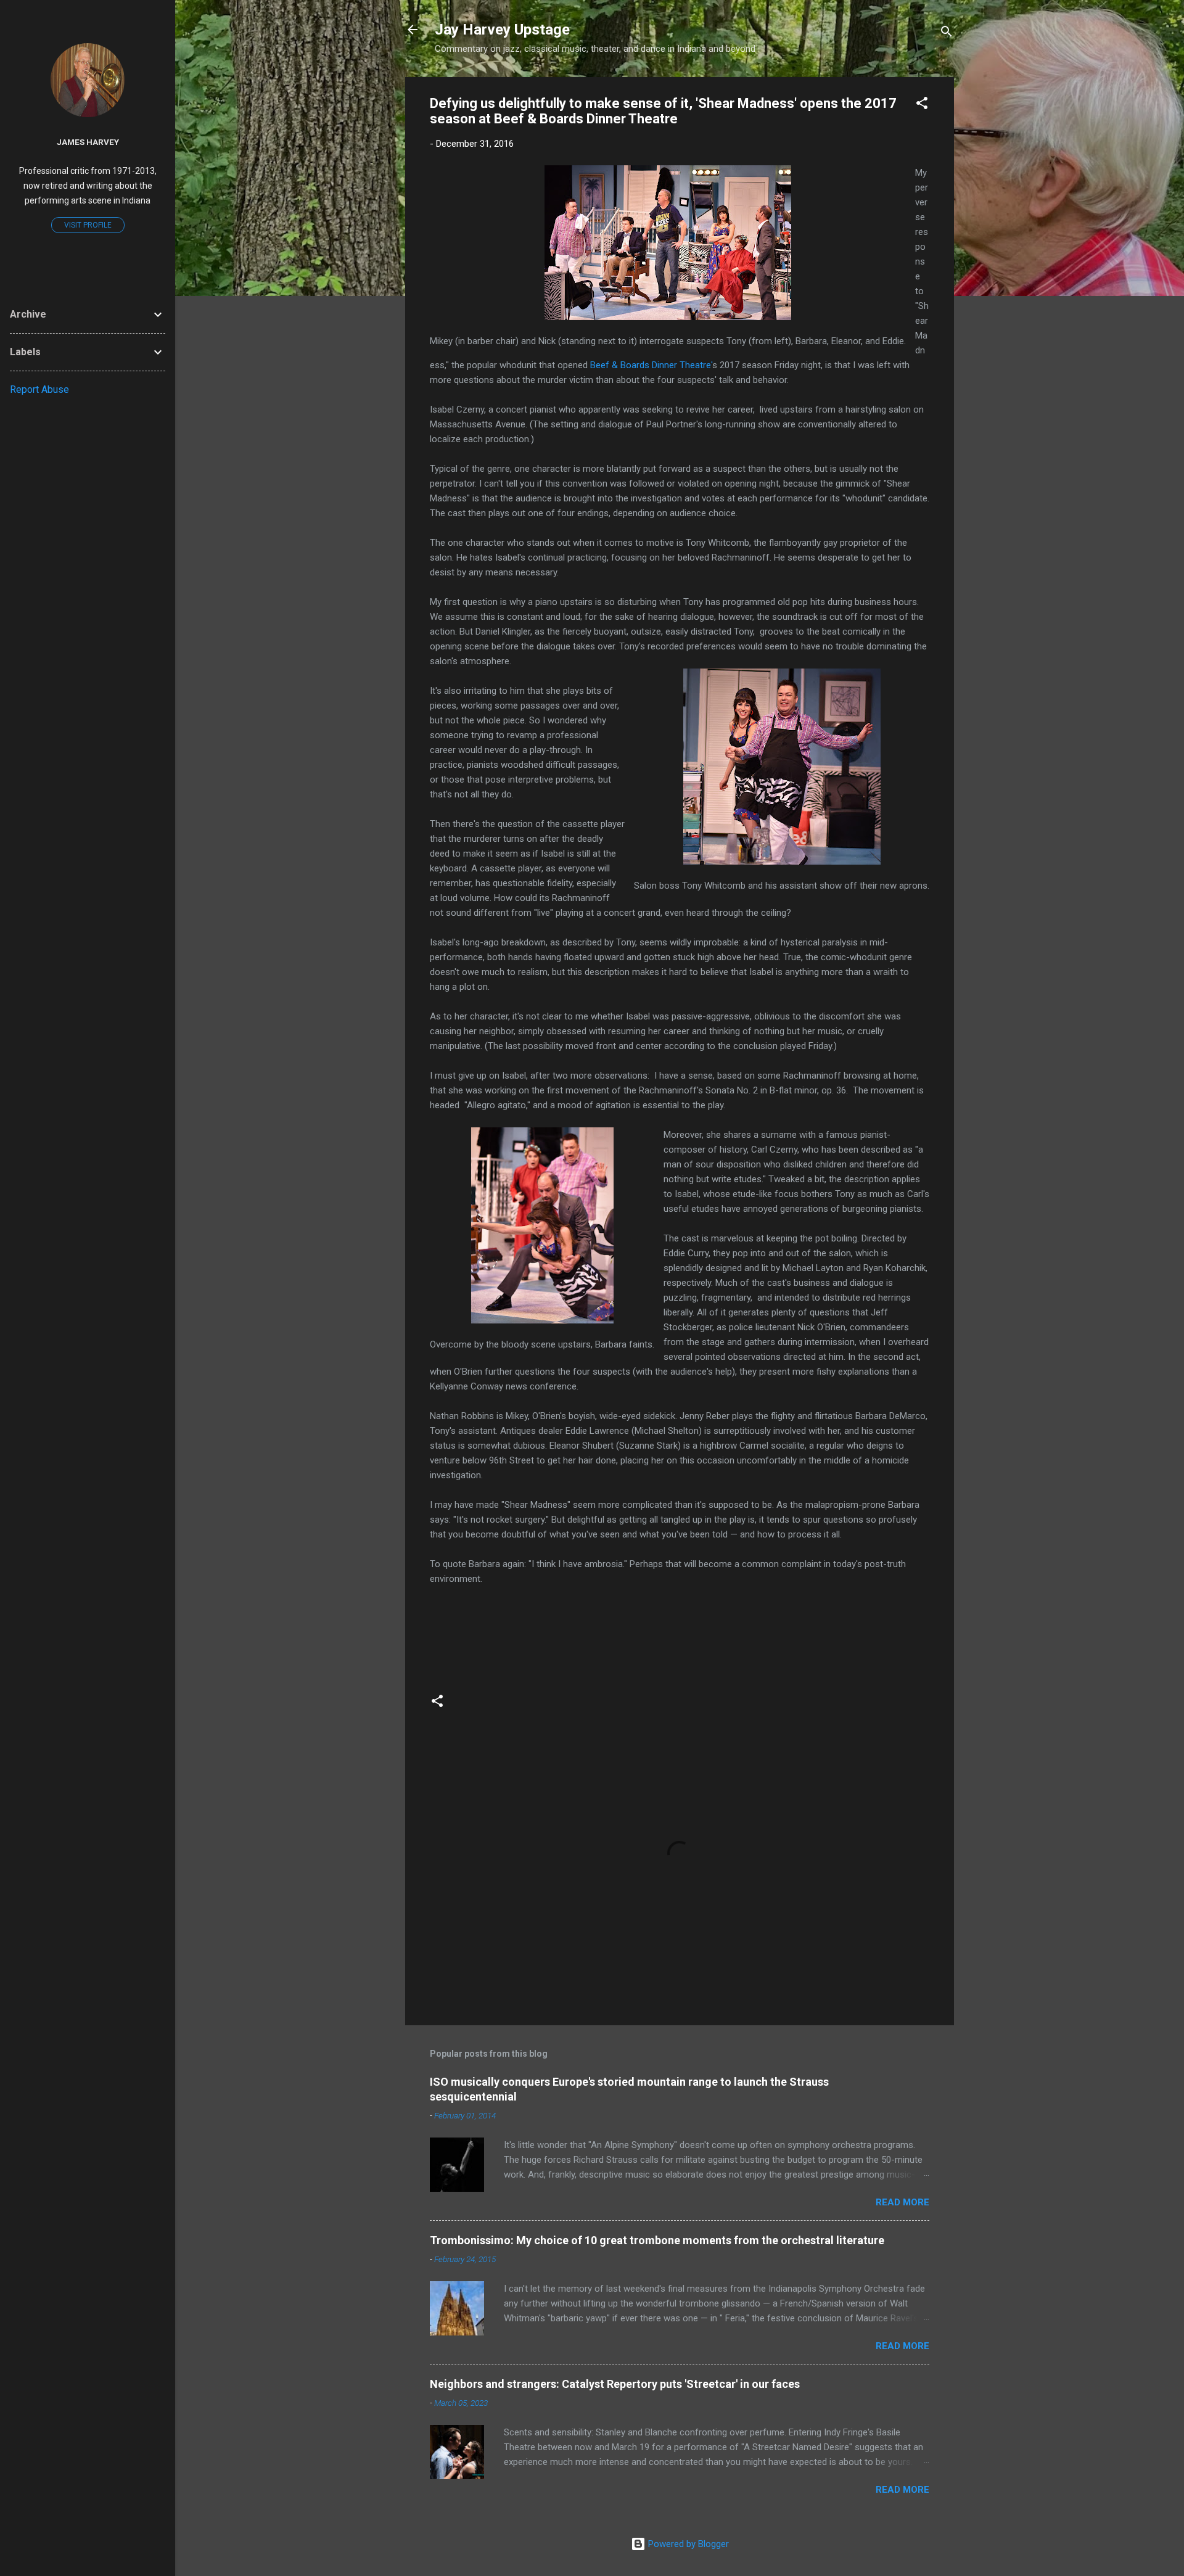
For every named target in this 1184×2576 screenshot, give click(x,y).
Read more (902, 2202)
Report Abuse (39, 389)
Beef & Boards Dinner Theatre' (651, 365)
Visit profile (88, 225)
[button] (922, 105)
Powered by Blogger (687, 2544)
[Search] (947, 34)
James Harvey (88, 142)
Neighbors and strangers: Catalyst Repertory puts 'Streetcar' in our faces (615, 2384)
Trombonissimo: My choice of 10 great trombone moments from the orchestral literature (657, 2240)
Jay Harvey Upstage (502, 30)
